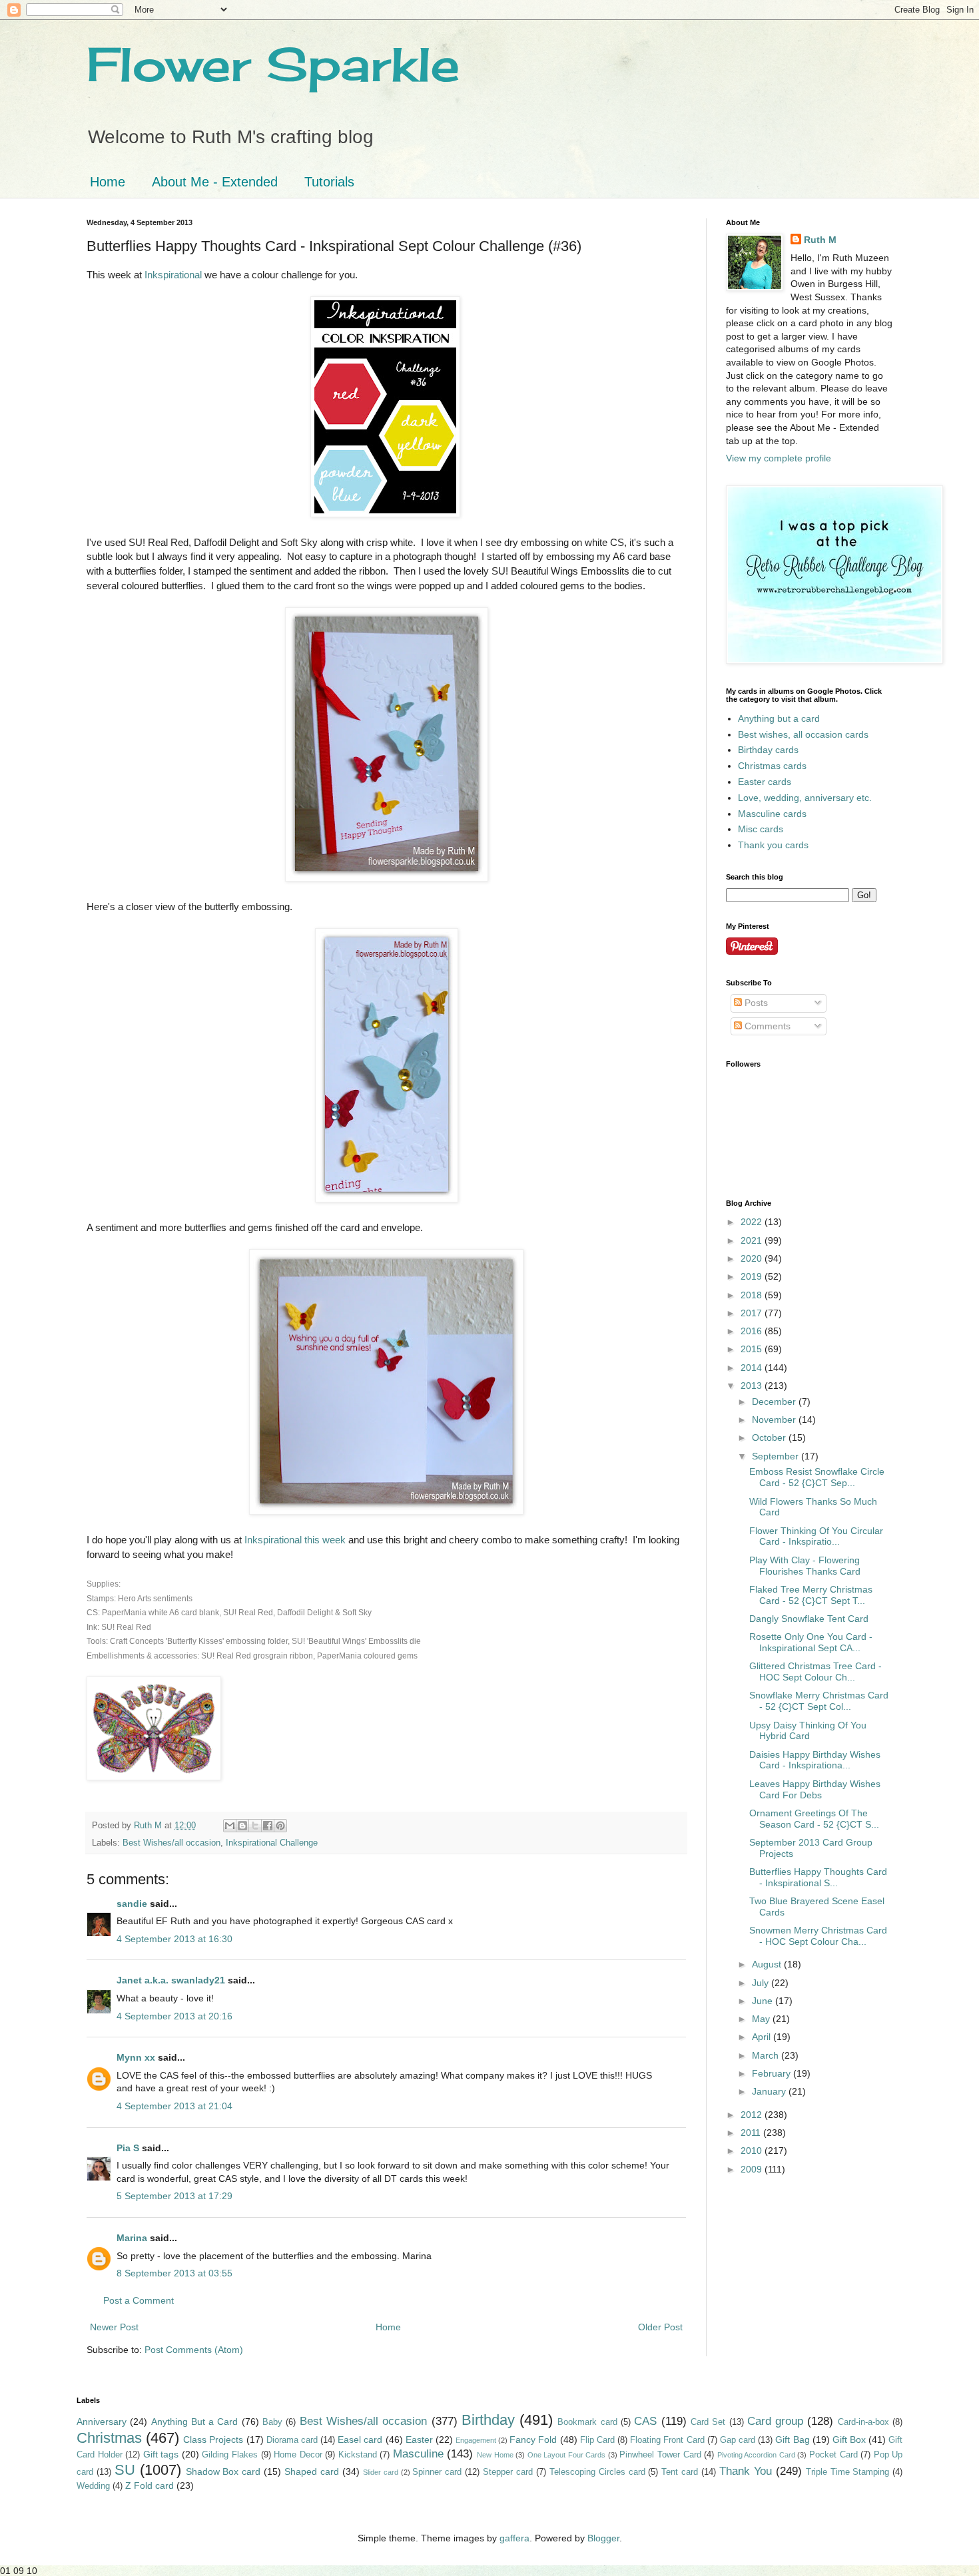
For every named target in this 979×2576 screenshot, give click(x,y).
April (763, 2037)
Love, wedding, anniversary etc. (805, 798)
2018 (753, 1295)
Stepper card (508, 2472)
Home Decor (298, 2455)
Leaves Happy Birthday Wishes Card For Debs (815, 1789)
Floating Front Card (667, 2440)
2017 (753, 1313)
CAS (645, 2421)
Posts (755, 1003)
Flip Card (597, 2440)
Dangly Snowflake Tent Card (809, 1619)
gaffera (514, 2538)
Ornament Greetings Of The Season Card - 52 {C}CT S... (814, 1819)
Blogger (603, 2538)
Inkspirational (174, 275)
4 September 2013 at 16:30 (174, 1939)
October (770, 1437)
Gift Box (849, 2440)
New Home (495, 2455)
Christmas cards (772, 766)
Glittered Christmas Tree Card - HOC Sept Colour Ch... (816, 1672)
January (770, 2091)
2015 (753, 1349)
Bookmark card (587, 2422)
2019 (753, 1276)
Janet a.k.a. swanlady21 (171, 1980)
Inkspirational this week (295, 1540)
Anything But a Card (195, 2422)
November (775, 1419)
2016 (753, 1331)
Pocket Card (833, 2455)
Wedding (93, 2486)
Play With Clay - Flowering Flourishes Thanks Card (805, 1566)
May (762, 2019)
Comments (766, 1026)
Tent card (680, 2472)
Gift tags (161, 2454)
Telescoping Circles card (597, 2472)
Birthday (488, 2420)
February (773, 2073)
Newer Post (114, 2327)
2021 (753, 1240)
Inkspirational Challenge (272, 1843)
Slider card (381, 2472)
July (762, 1983)
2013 (753, 1386)
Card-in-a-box (863, 2422)
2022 (753, 1222)
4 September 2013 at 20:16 (174, 2016)
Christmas (109, 2438)
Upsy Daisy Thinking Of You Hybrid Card (808, 1731)
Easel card (360, 2440)
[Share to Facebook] (268, 1826)
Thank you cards (773, 845)
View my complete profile (779, 458)
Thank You (746, 2471)
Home (108, 182)
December (775, 1402)
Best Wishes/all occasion (171, 1843)
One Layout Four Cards (567, 2455)
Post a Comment (139, 2300)
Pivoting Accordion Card (756, 2455)
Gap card (738, 2440)
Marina (132, 2238)
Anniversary (102, 2422)
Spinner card (437, 2472)
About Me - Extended (215, 182)
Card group (775, 2421)
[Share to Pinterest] (280, 1826)
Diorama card (292, 2440)
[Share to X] (255, 1826)
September (777, 1456)
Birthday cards (768, 750)
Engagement (476, 2440)
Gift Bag (792, 2440)
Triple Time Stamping (848, 2472)
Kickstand (358, 2455)
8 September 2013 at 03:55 (174, 2273)
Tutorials (329, 182)
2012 (753, 2115)
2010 (753, 2151)
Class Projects (213, 2440)
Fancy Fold (533, 2440)
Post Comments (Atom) (194, 2350)
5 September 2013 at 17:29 (174, 2196)
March (767, 2055)
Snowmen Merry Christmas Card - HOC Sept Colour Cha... (818, 1936)
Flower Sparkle (273, 64)
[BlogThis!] (242, 1826)
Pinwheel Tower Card (660, 2455)
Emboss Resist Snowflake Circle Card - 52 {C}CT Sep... (817, 1477)
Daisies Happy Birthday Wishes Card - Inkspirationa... (815, 1760)
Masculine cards (772, 814)
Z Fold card (150, 2485)
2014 (753, 1368)
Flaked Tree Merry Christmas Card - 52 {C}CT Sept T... (811, 1595)
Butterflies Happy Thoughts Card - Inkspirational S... (818, 1877)
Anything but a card (779, 718)
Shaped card (312, 2471)
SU (125, 2470)
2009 (753, 2169)
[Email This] (230, 1826)
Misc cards (761, 829)
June (764, 2001)
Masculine (418, 2454)
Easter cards (765, 782)
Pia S (128, 2148)
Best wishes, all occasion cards (803, 734)
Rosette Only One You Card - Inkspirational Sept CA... (811, 1642)
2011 (752, 2133)
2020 (753, 1258)
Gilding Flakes (230, 2455)
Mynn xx (136, 2057)
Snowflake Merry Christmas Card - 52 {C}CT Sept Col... (819, 1701)
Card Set (708, 2422)
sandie (132, 1904)
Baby (272, 2422)
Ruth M (820, 240)
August (768, 1964)
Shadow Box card (223, 2471)
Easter (419, 2440)
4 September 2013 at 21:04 (174, 2106)
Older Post (660, 2327)
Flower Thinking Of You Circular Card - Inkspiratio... (816, 1536)
